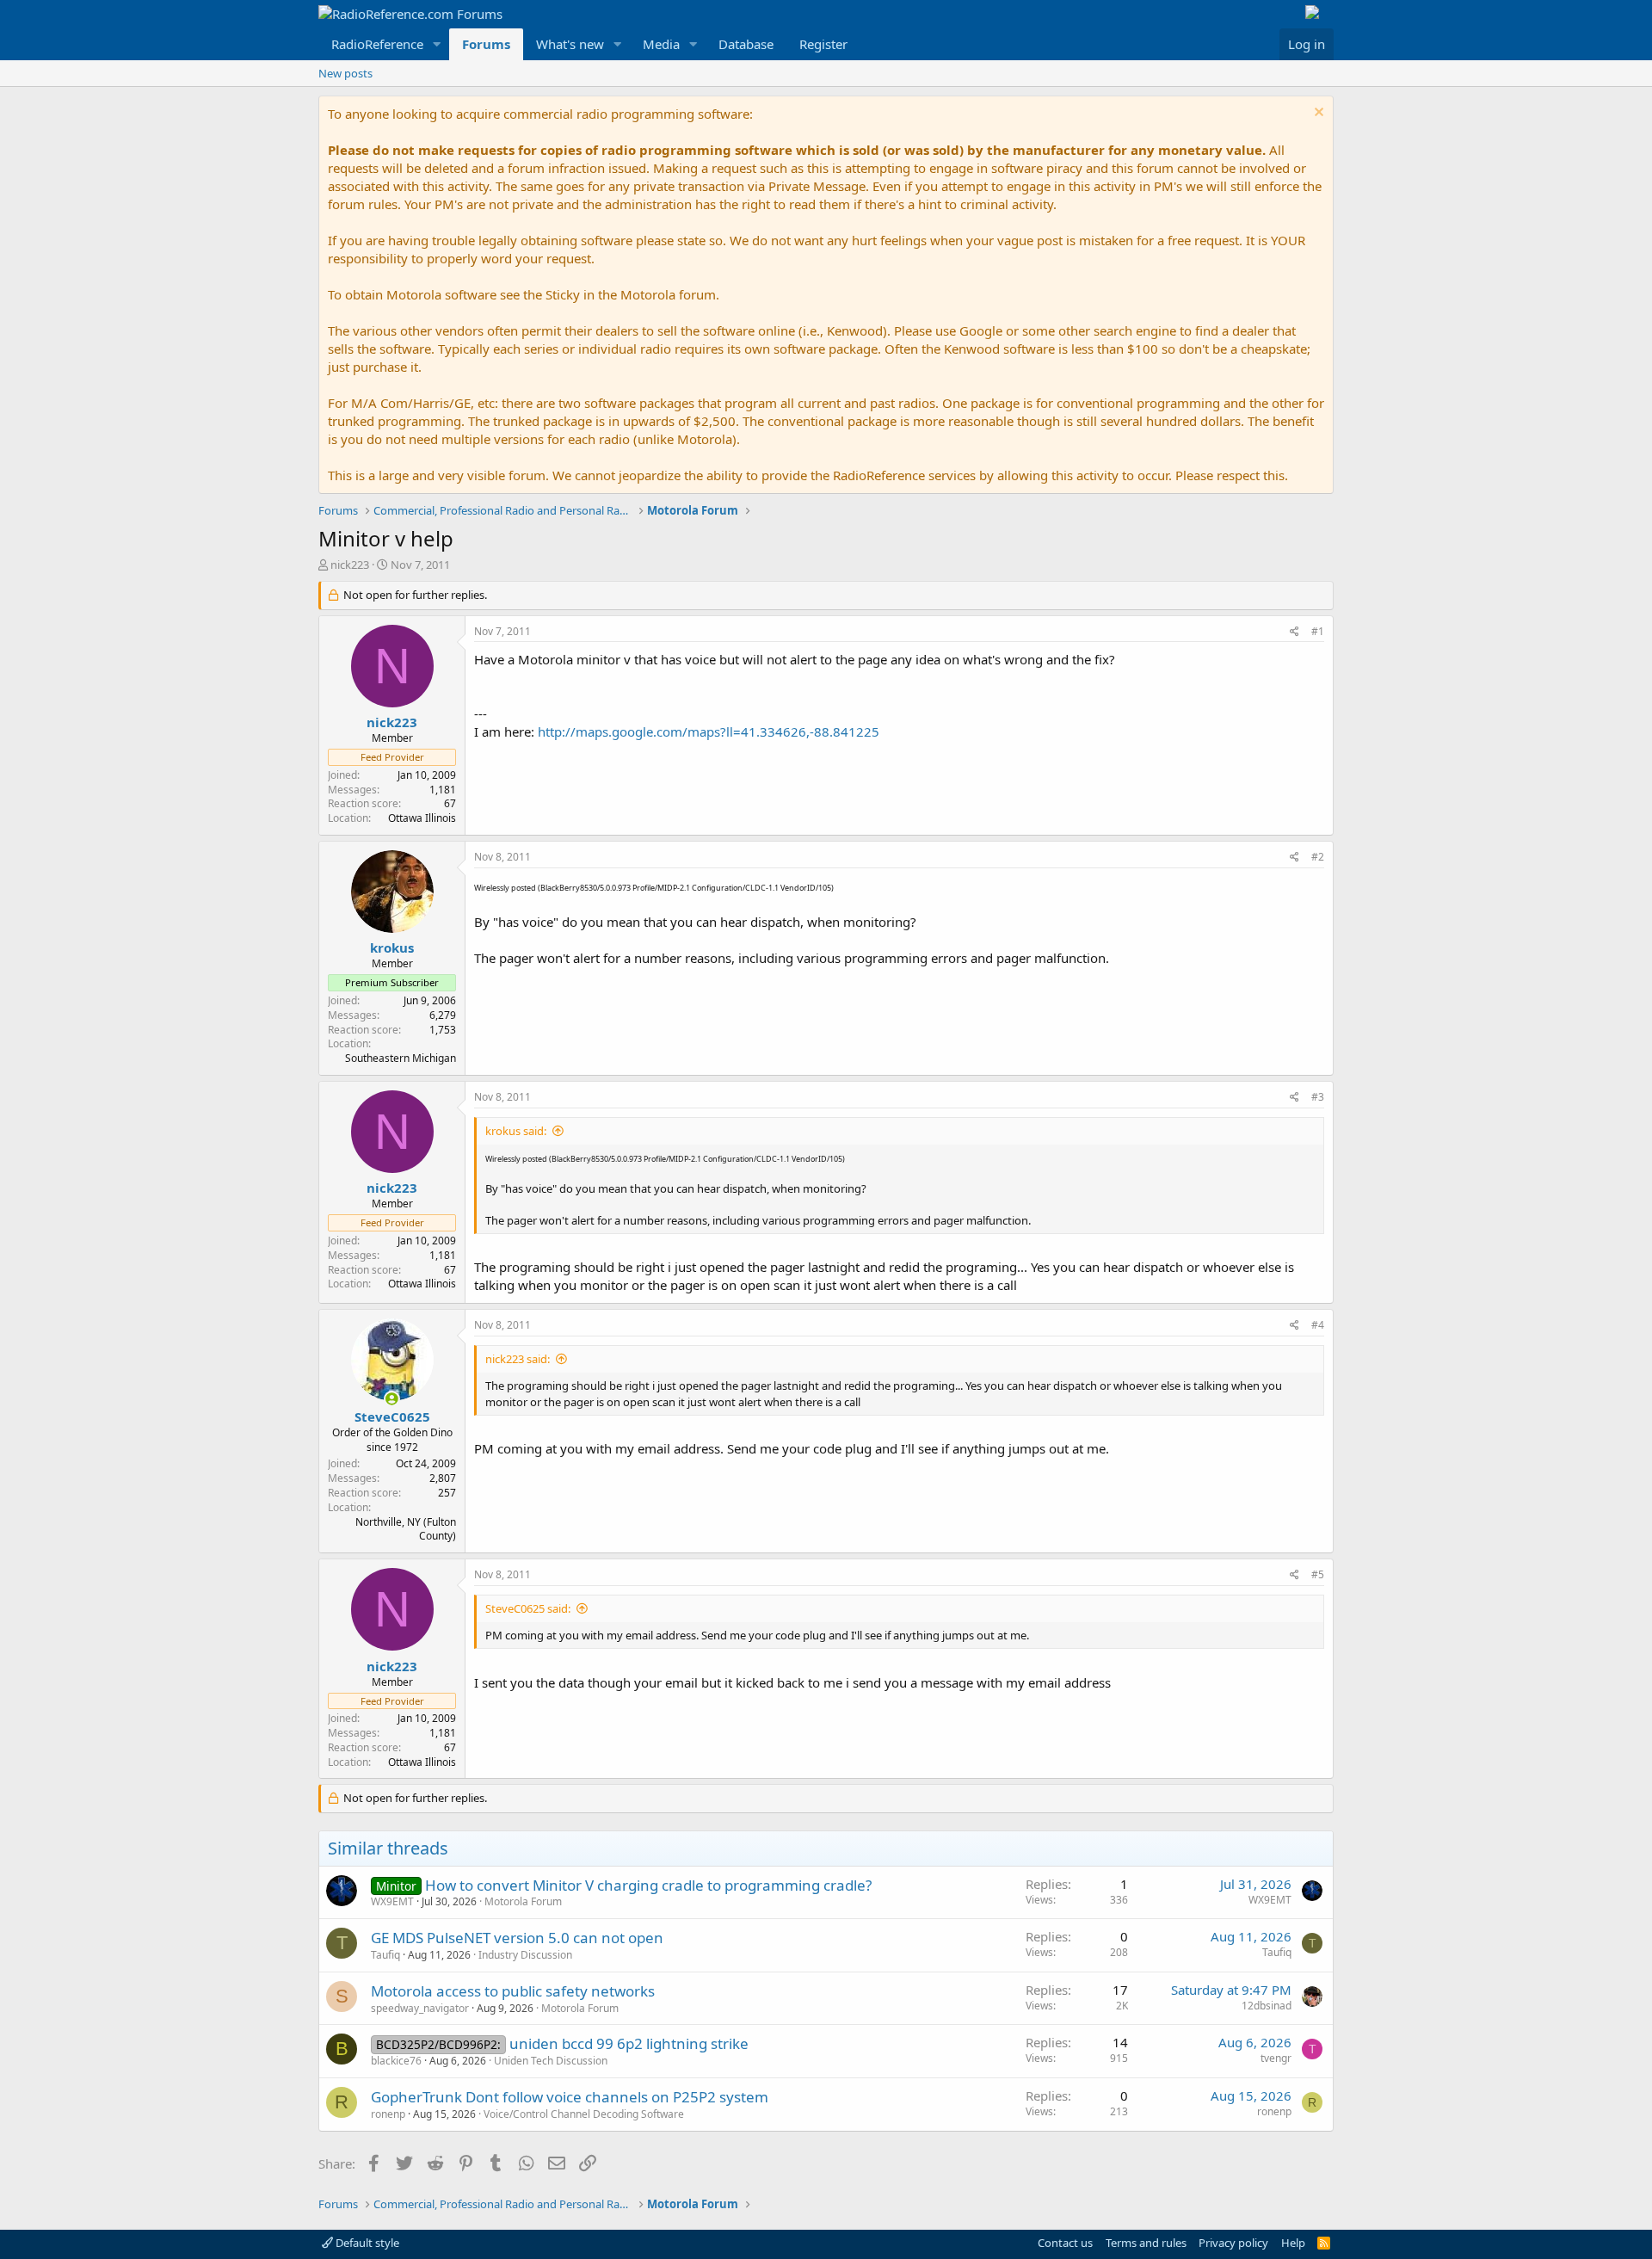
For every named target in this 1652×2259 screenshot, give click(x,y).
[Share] (1294, 632)
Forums (486, 44)
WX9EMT (392, 1901)
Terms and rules (1146, 2243)
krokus (392, 947)
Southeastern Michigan (401, 1058)
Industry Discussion (525, 1955)
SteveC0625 (392, 1417)
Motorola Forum (523, 1901)
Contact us (1065, 2243)
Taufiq (385, 1955)
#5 (1318, 1574)
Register (823, 44)
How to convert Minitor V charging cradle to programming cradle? (648, 1885)
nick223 (350, 565)
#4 (1318, 1325)
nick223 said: (518, 1359)
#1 (1318, 631)
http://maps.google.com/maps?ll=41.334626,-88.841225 (709, 731)
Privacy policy (1233, 2243)
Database (746, 44)
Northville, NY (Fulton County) (406, 1529)
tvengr (1276, 2058)
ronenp (388, 2114)
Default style (366, 2243)
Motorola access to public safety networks (513, 1991)
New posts (345, 73)
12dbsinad (1267, 2006)
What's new (570, 44)
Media (661, 44)
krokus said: (516, 1131)
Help (1293, 2243)
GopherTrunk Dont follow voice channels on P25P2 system (570, 2097)
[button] (437, 44)
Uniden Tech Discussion (551, 2061)
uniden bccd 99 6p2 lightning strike (629, 2043)
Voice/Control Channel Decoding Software (584, 2114)
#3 (1318, 1097)
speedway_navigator (420, 2008)
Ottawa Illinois (422, 818)
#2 (1318, 857)
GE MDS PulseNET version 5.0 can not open (517, 1938)
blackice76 (396, 2061)
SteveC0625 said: (528, 1608)
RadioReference (377, 44)
